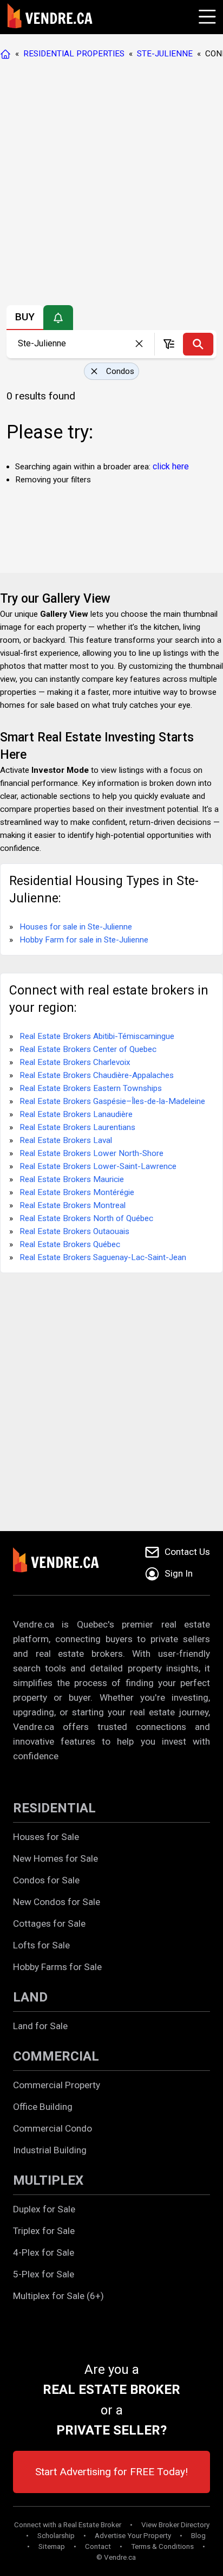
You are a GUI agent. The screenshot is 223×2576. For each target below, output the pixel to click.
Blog (198, 2536)
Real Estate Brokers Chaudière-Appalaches (97, 1075)
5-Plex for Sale (44, 2274)
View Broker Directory (175, 2525)
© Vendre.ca (116, 2557)
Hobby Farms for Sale (57, 1967)
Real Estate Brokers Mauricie (72, 1179)
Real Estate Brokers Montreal (73, 1205)
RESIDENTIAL (54, 1808)
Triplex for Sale (44, 2231)
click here (171, 466)
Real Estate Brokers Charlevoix (75, 1062)
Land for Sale (40, 2026)
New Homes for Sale (55, 1858)
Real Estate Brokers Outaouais (74, 1231)
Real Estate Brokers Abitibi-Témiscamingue (97, 1036)
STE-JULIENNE (165, 54)
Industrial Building (50, 2150)
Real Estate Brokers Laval (66, 1140)
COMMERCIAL (56, 2056)
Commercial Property (57, 2085)
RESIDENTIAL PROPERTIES (74, 54)
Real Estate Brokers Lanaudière (76, 1114)
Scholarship (56, 2536)
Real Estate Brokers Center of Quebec (88, 1049)
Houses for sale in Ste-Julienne (76, 927)
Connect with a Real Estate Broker (68, 2525)
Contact (98, 2546)
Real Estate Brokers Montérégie (77, 1192)
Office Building (43, 2107)
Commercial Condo (53, 2128)
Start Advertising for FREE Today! (111, 2472)
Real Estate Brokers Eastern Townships (91, 1088)
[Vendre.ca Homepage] (8, 54)
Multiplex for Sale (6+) (58, 2296)
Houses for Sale (46, 1837)
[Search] (198, 344)
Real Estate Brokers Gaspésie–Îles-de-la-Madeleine (112, 1101)
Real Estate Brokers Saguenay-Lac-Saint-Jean (103, 1257)
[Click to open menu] (206, 15)
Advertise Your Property (133, 2536)
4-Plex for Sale (44, 2252)
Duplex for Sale (44, 2209)
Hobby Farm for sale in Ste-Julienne (84, 940)
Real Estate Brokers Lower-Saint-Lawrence (98, 1166)
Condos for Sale (46, 1880)
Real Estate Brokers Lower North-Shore (91, 1153)
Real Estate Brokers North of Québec (86, 1218)
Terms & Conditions (162, 2546)
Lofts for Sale (41, 1945)
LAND (30, 1997)
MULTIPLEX (48, 2180)
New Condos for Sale (57, 1902)
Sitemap (52, 2546)
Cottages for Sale (49, 1923)
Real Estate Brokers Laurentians (77, 1127)
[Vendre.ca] (63, 1563)
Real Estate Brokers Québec (70, 1244)
